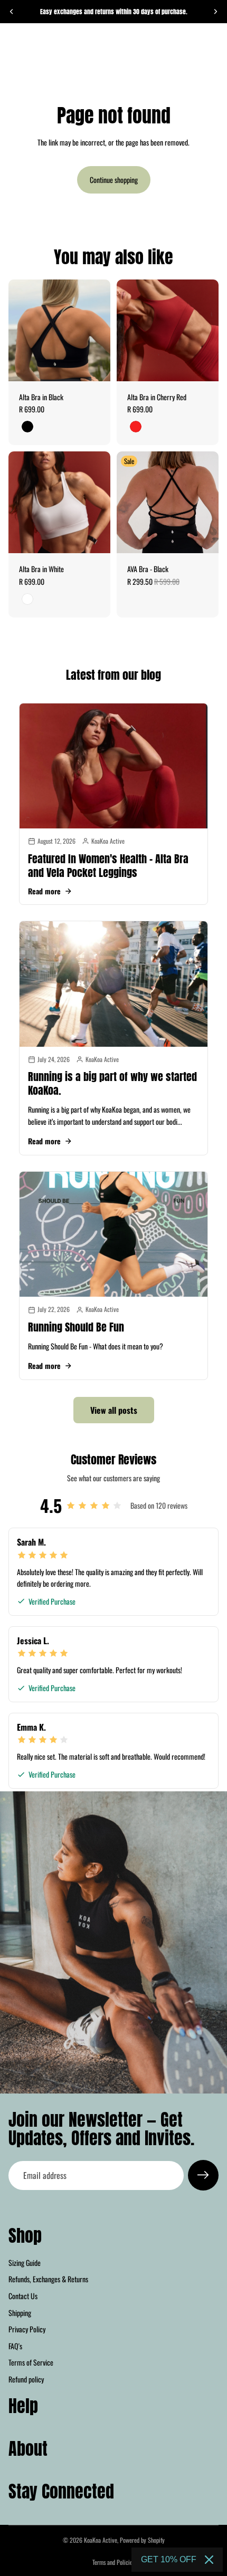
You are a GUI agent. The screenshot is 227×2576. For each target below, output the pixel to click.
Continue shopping (114, 180)
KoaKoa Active (101, 2540)
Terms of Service (31, 2363)
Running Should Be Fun (76, 1327)
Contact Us (23, 2296)
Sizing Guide (25, 2263)
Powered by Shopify (142, 2540)
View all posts (114, 1410)
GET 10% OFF (169, 2559)
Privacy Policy (27, 2329)
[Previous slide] (12, 12)
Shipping (20, 2313)
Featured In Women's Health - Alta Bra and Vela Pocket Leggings (108, 866)
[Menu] (12, 46)
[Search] (35, 46)
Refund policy (26, 2379)
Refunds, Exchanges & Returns (48, 2279)
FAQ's (15, 2346)
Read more (44, 891)
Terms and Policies (113, 2562)
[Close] (209, 2560)
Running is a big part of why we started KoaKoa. (112, 1083)
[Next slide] (215, 12)
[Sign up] (203, 2175)
